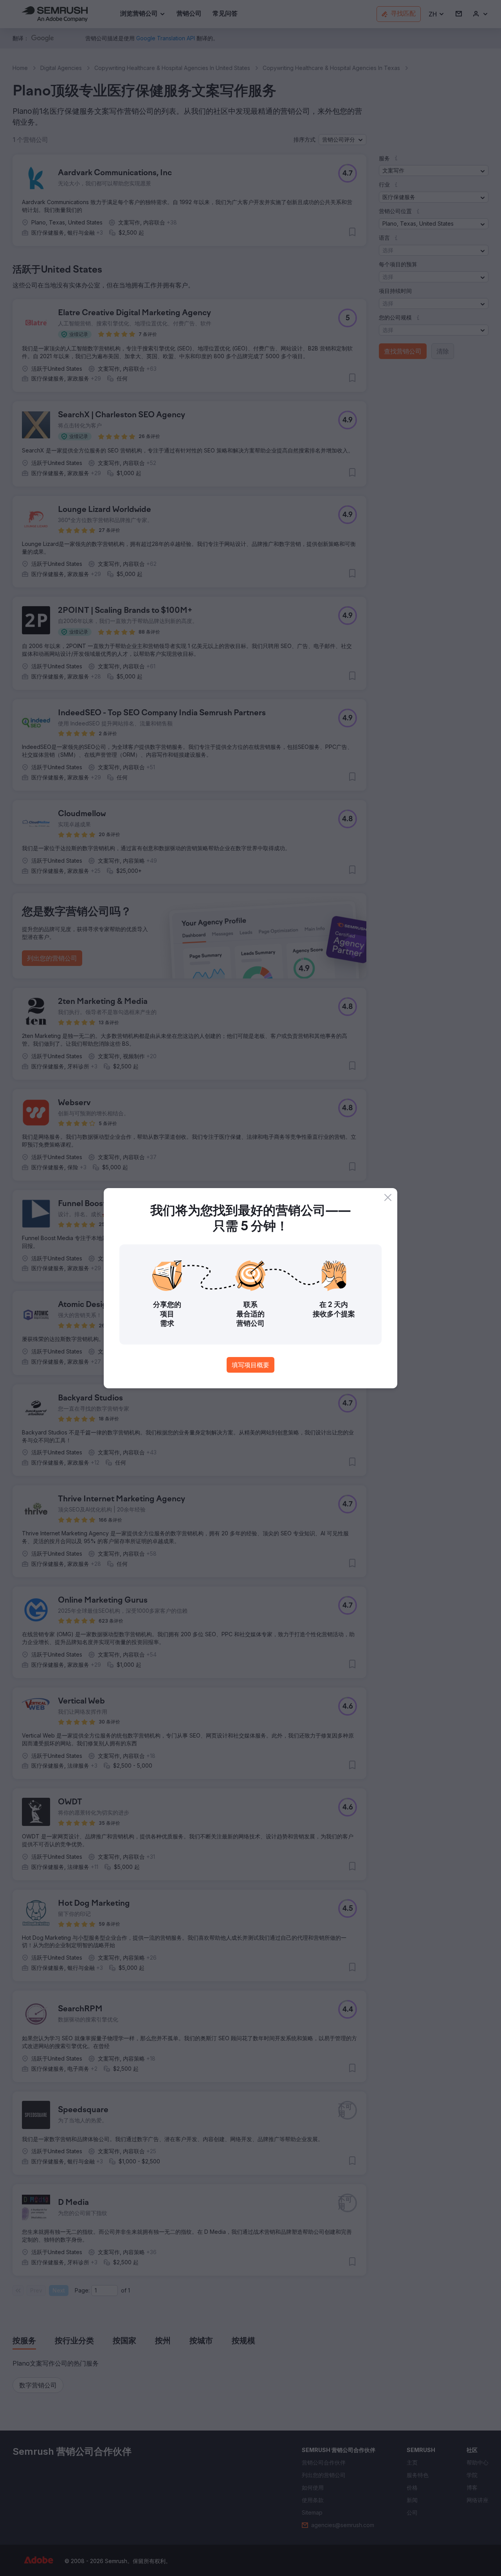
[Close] (388, 1197)
